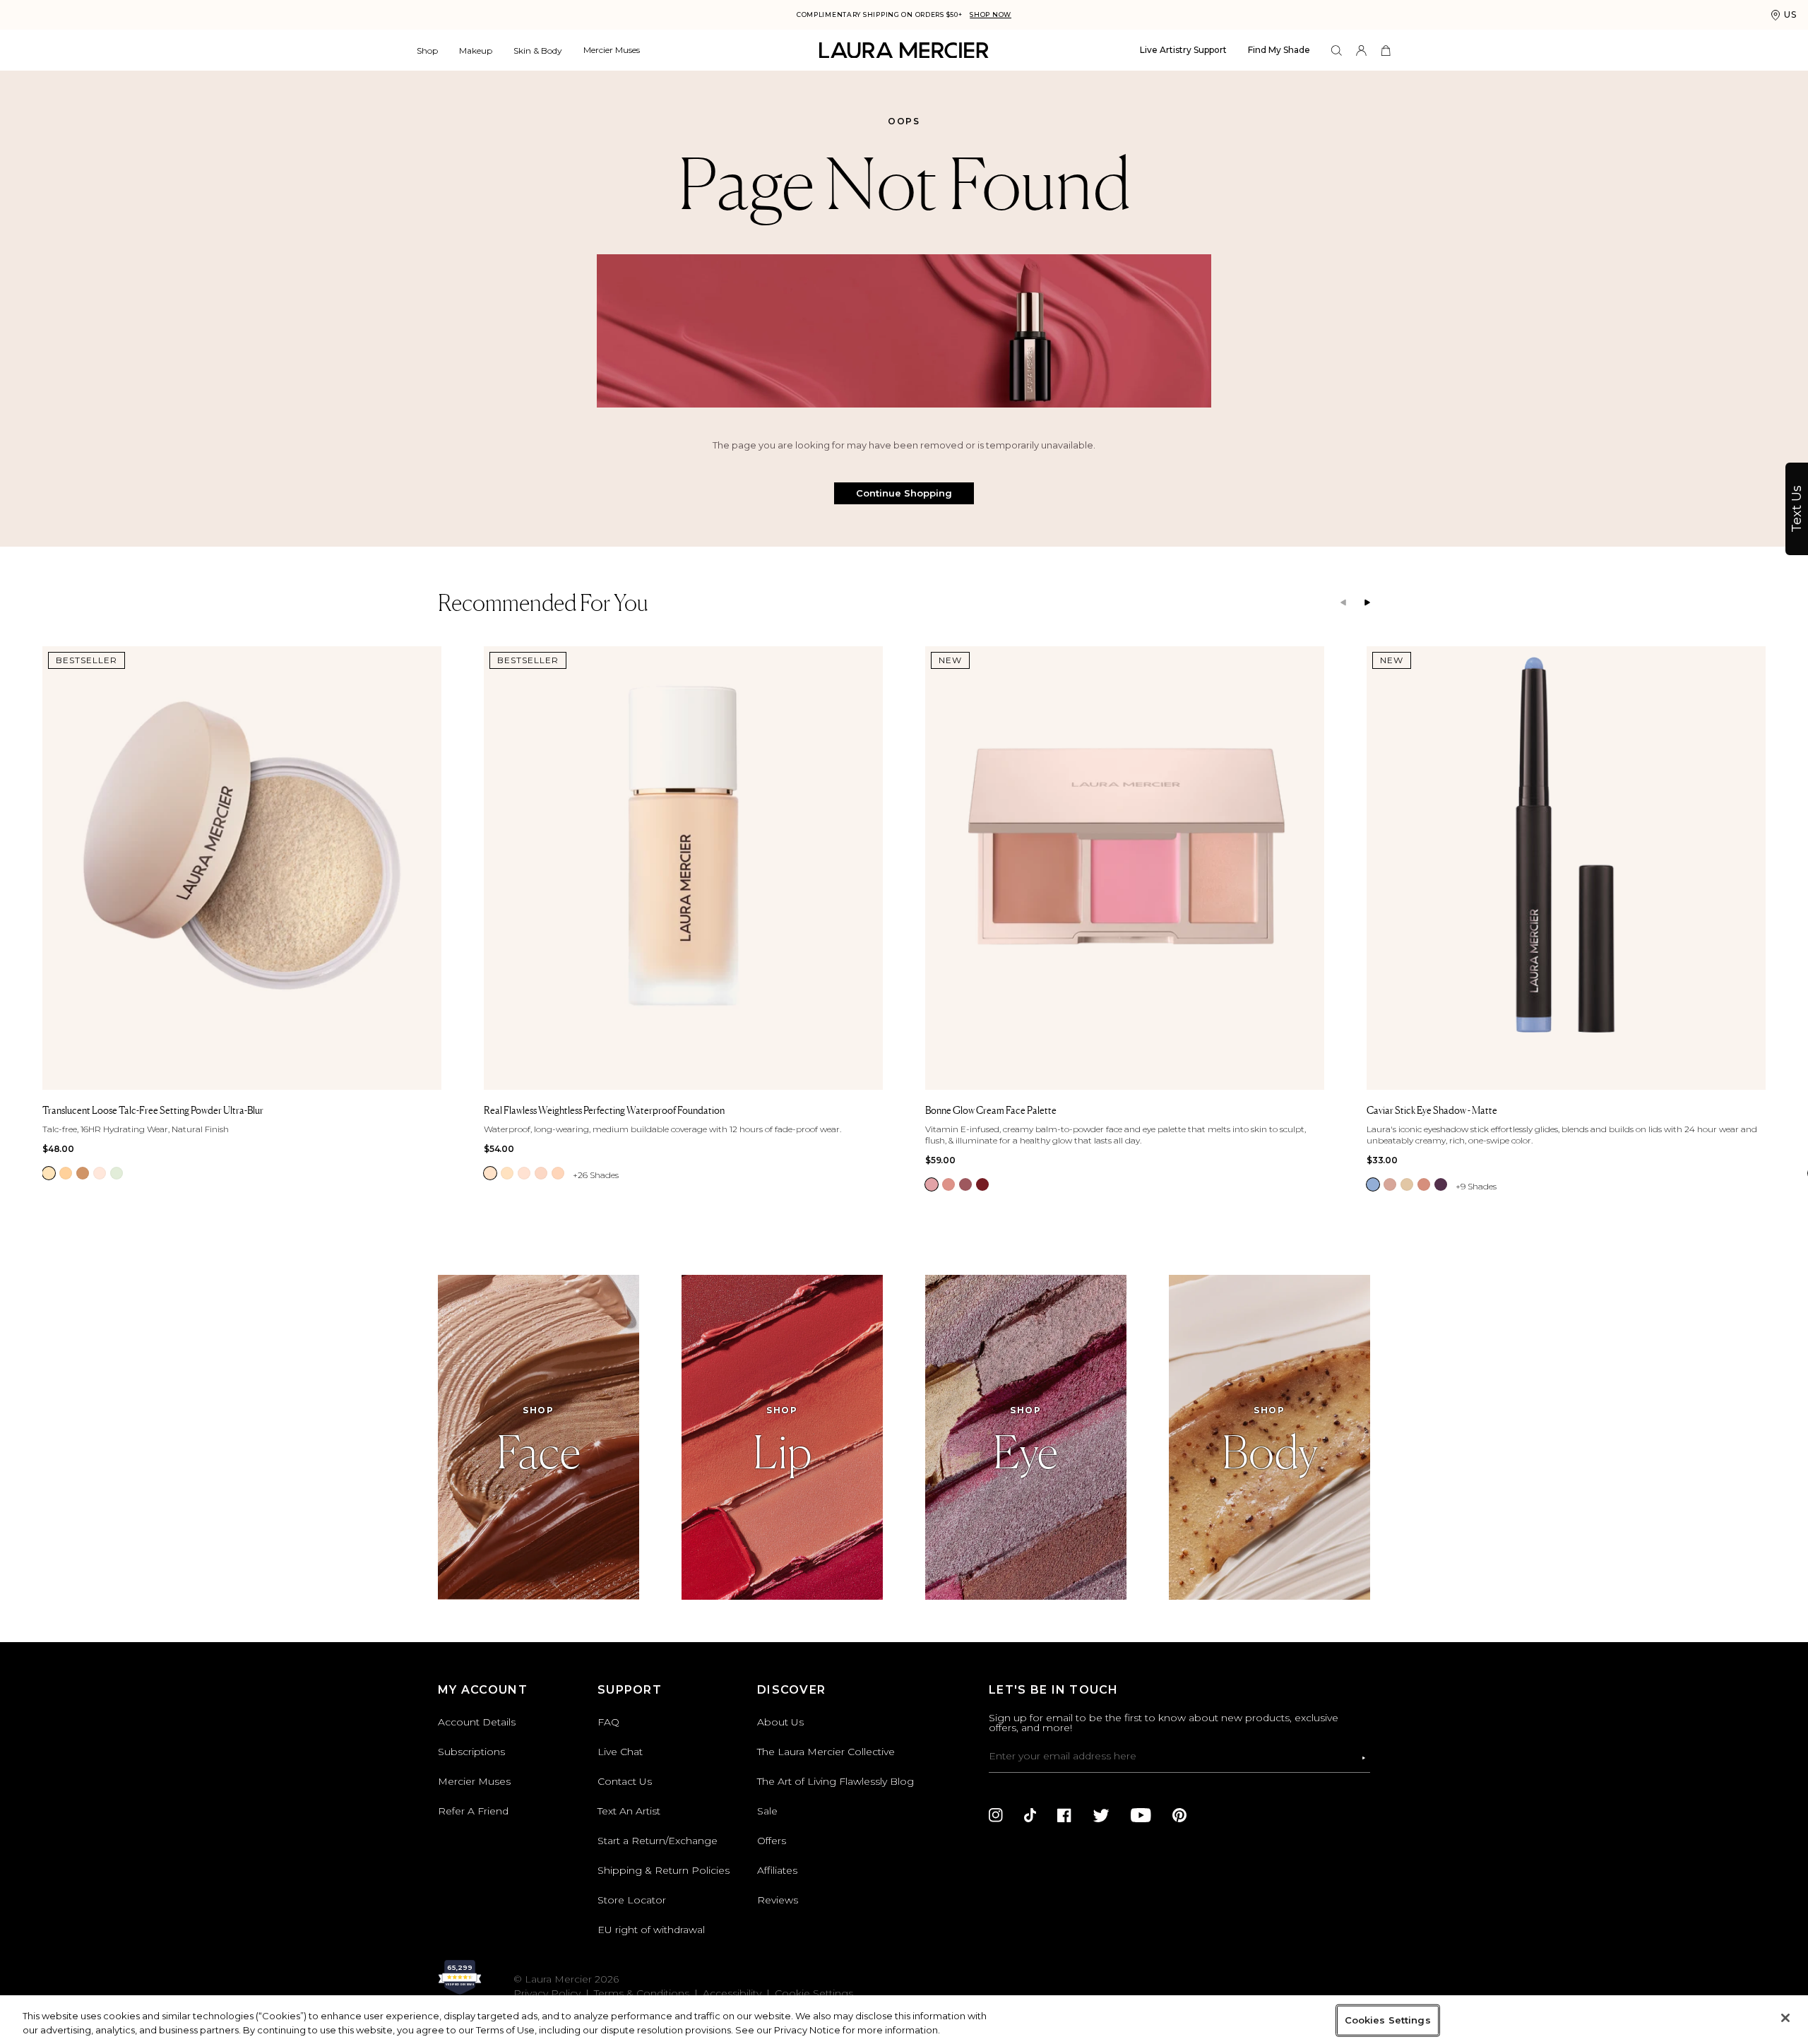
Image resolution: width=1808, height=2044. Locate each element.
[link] (49, 1173)
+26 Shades (596, 1175)
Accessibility (732, 1993)
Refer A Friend (473, 1811)
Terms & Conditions (642, 1993)
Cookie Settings (814, 1993)
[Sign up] (1364, 1758)
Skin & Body (538, 50)
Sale (767, 1811)
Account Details (477, 1722)
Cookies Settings (1388, 2020)
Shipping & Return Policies (664, 1870)
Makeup (476, 50)
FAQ (608, 1722)
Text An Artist (629, 1811)
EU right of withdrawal (651, 1930)
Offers (772, 1841)
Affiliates (777, 1870)
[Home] (904, 50)
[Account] (1361, 50)
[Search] (1337, 50)
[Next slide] (1367, 603)
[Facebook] (1064, 1815)
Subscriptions (471, 1752)
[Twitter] (1101, 1815)
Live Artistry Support (1183, 50)
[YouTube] (1141, 1815)
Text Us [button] (1797, 509)
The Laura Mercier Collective (826, 1752)
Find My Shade (1279, 50)
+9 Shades (1476, 1186)
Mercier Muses (612, 50)
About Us (780, 1722)
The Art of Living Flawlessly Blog (835, 1781)
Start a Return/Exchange (658, 1841)
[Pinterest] (1179, 1815)
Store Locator (632, 1900)
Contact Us (625, 1781)
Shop (427, 50)
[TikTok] (1030, 1815)
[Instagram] (996, 1815)
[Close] (1785, 2018)
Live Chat (620, 1752)
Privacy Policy (547, 1993)
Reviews (778, 1900)
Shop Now (991, 14)
